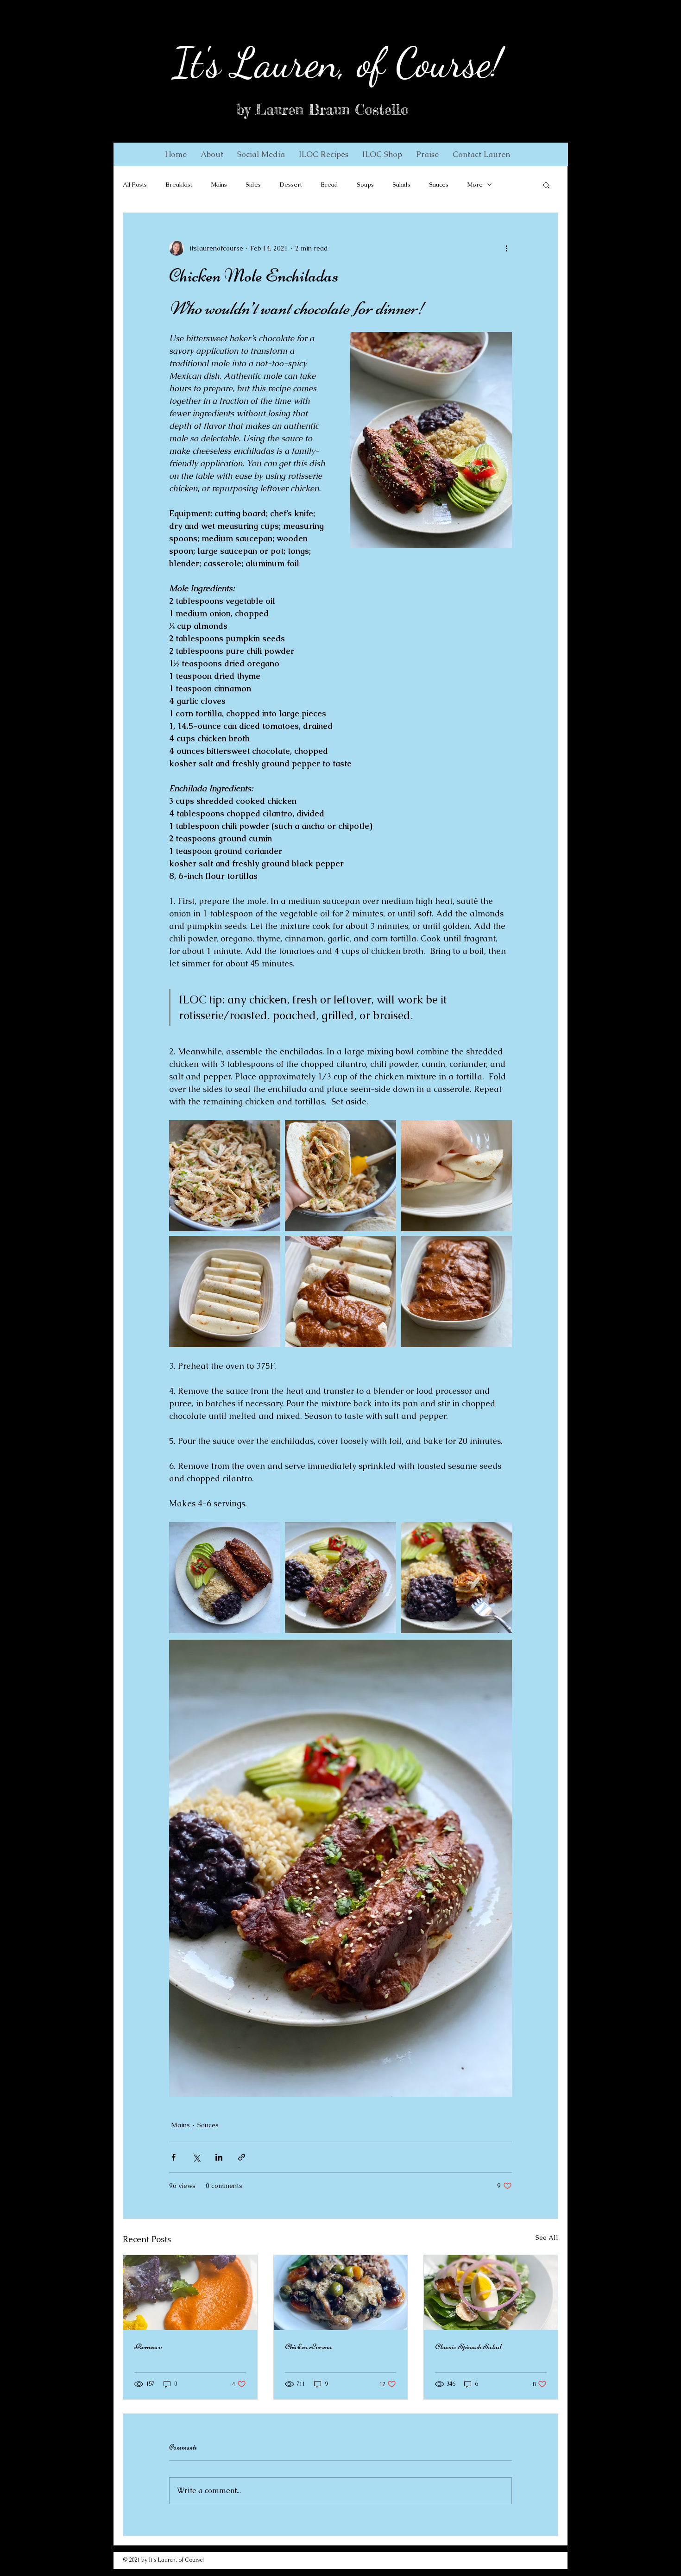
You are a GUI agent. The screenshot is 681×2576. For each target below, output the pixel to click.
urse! (467, 63)
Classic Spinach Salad (468, 2346)
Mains (219, 185)
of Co (389, 63)
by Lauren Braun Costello (322, 110)
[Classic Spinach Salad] (491, 2293)
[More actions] (506, 248)
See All (547, 2238)
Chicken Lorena (309, 2346)
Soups (365, 185)
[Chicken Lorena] (341, 2293)
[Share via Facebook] (173, 2157)
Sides (253, 185)
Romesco (148, 2346)
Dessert (291, 185)
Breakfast (179, 185)
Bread (329, 185)
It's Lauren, (260, 63)
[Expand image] (225, 1176)
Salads (401, 185)
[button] (212, 154)
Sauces (439, 185)
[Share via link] (242, 2157)
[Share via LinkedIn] (219, 2157)
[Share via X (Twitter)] (196, 2157)
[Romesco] (190, 2293)
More (475, 185)
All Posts (135, 185)
